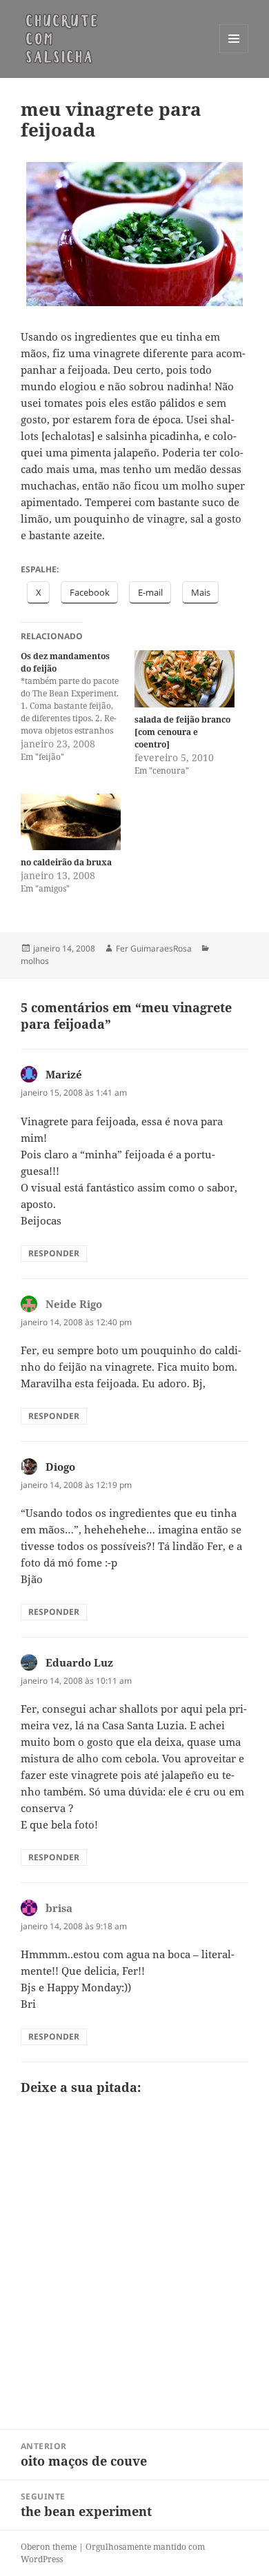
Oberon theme (49, 2547)
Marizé (64, 1074)
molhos (35, 961)
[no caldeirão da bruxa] (71, 822)
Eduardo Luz (79, 1662)
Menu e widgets (234, 53)
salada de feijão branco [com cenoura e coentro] (182, 732)
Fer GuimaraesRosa (154, 948)
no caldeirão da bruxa (66, 862)
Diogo (60, 1467)
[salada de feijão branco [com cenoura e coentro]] (185, 679)
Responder (54, 1253)
